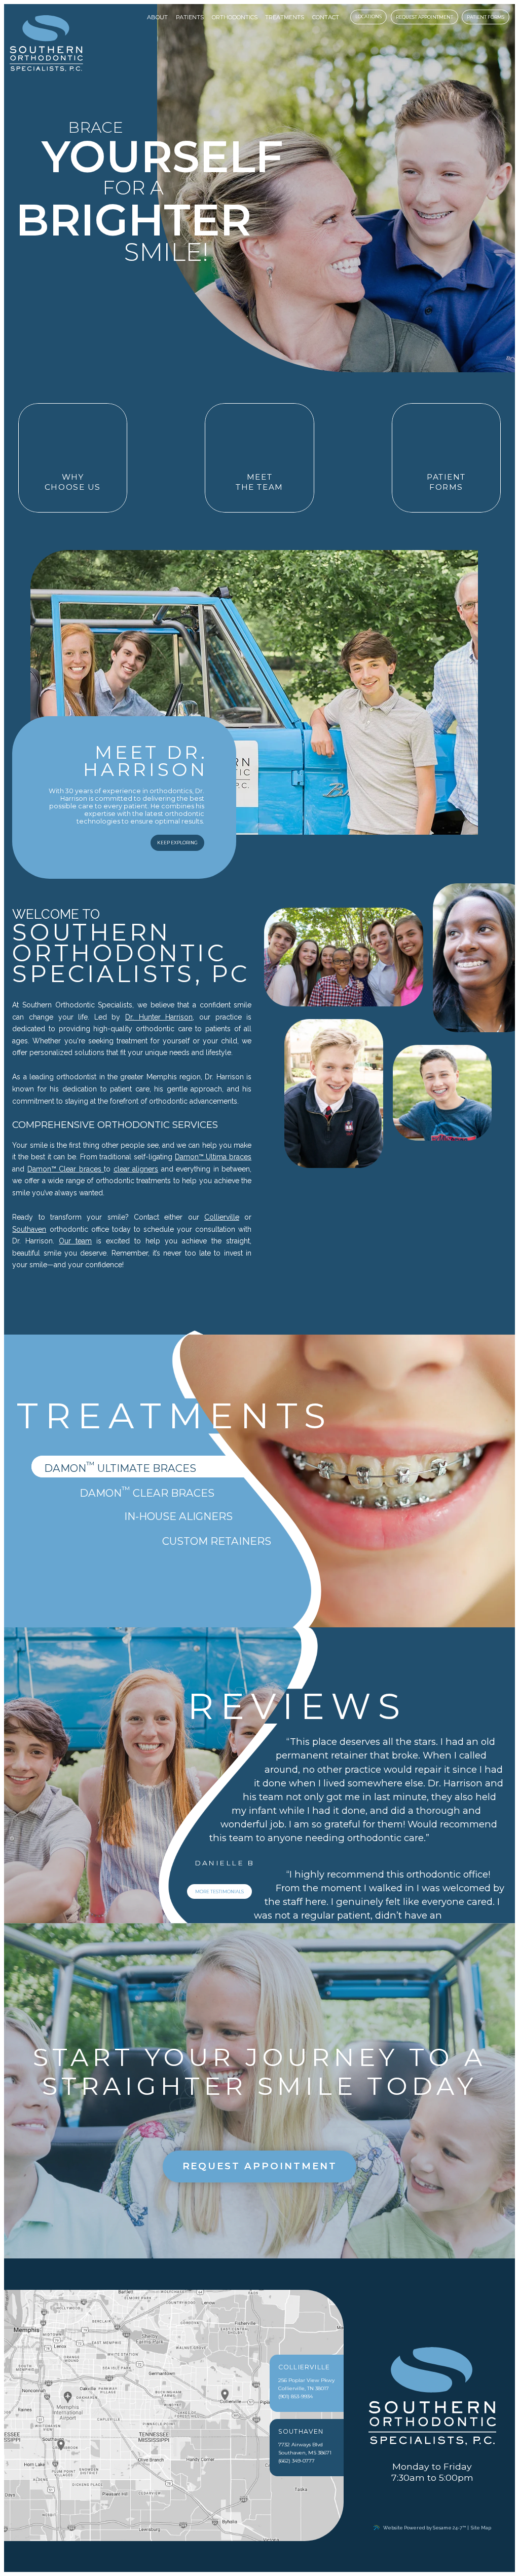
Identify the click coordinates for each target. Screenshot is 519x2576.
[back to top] (434, 2537)
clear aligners (136, 1169)
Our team (75, 1241)
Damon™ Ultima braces (213, 1157)
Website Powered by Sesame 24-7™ (424, 2528)
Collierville (222, 1217)
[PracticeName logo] (432, 2397)
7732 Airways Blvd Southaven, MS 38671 (305, 2443)
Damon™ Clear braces (66, 1169)
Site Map (481, 2528)
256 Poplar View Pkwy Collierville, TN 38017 (306, 2378)
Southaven (29, 1229)
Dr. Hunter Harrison (159, 1017)
